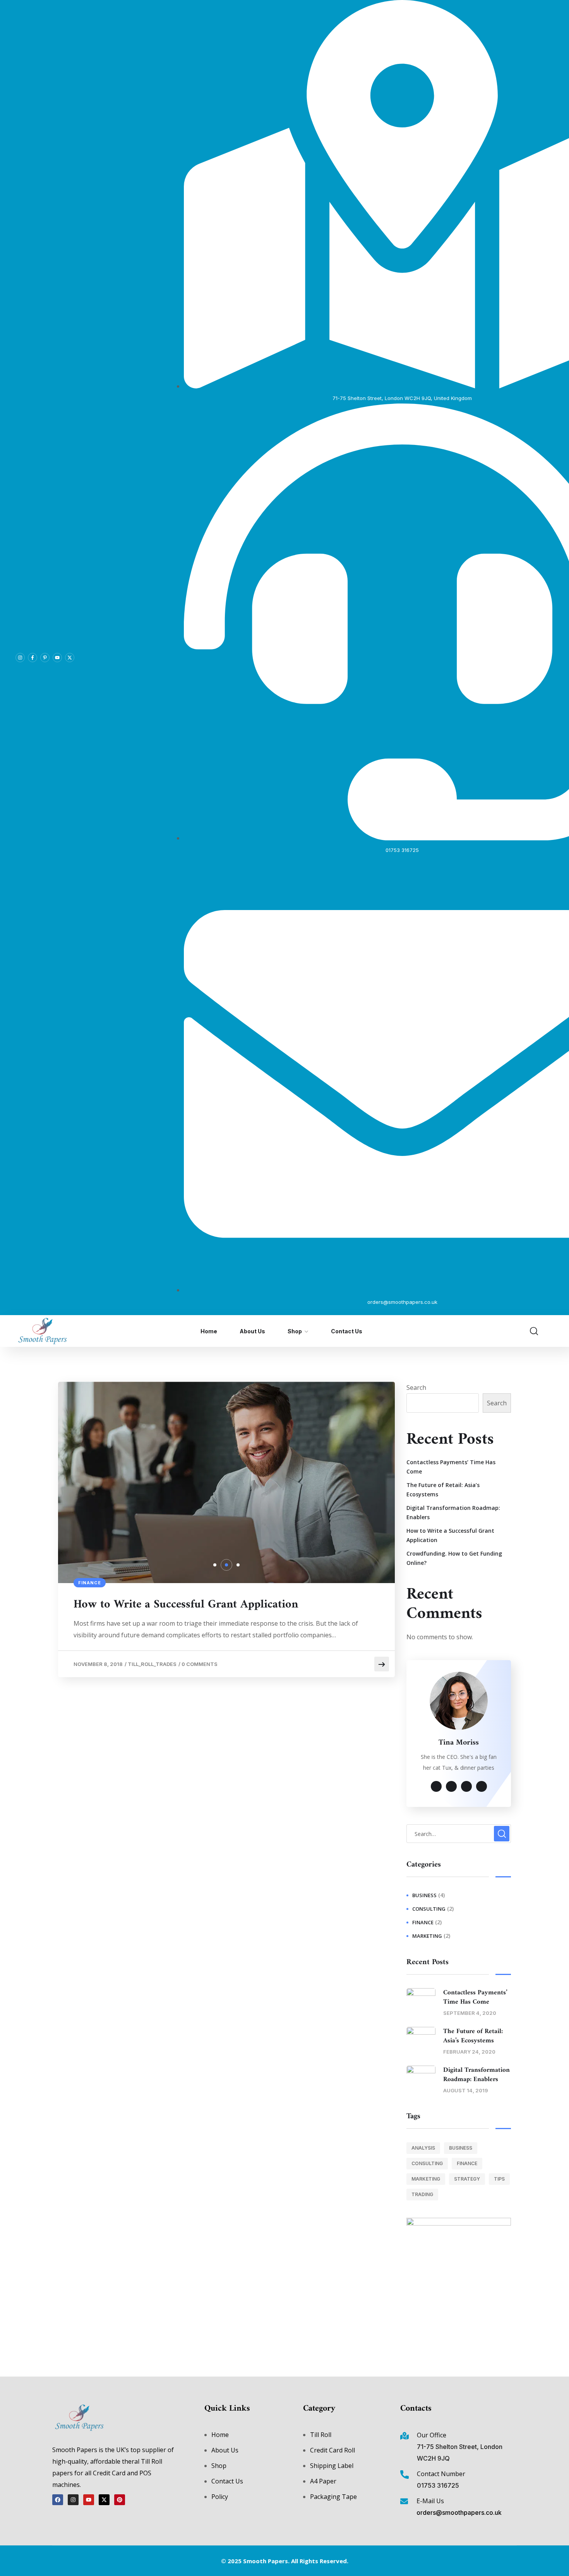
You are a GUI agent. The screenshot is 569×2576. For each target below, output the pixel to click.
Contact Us (347, 1331)
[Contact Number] (404, 2475)
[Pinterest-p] (45, 658)
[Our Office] (404, 2436)
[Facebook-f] (33, 658)
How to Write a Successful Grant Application (186, 1605)
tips (499, 2179)
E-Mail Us (430, 2501)
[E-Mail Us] (404, 2501)
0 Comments (200, 1664)
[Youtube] (57, 658)
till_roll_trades (152, 1664)
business (424, 1895)
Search (416, 1388)
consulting (429, 1909)
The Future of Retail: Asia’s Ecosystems (443, 1490)
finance (90, 1583)
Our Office (432, 2435)
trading (422, 2194)
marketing (427, 1936)
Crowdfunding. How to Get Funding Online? (454, 1558)
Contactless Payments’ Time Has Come (451, 1467)
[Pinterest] (120, 2500)
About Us (252, 1331)
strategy (467, 2179)
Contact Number (441, 2474)
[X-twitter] (70, 658)
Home (209, 1331)
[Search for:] (459, 1834)
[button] (215, 1565)
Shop (295, 1331)
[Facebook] (58, 2500)
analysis (423, 2148)
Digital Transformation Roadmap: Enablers (453, 1512)
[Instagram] (20, 658)
